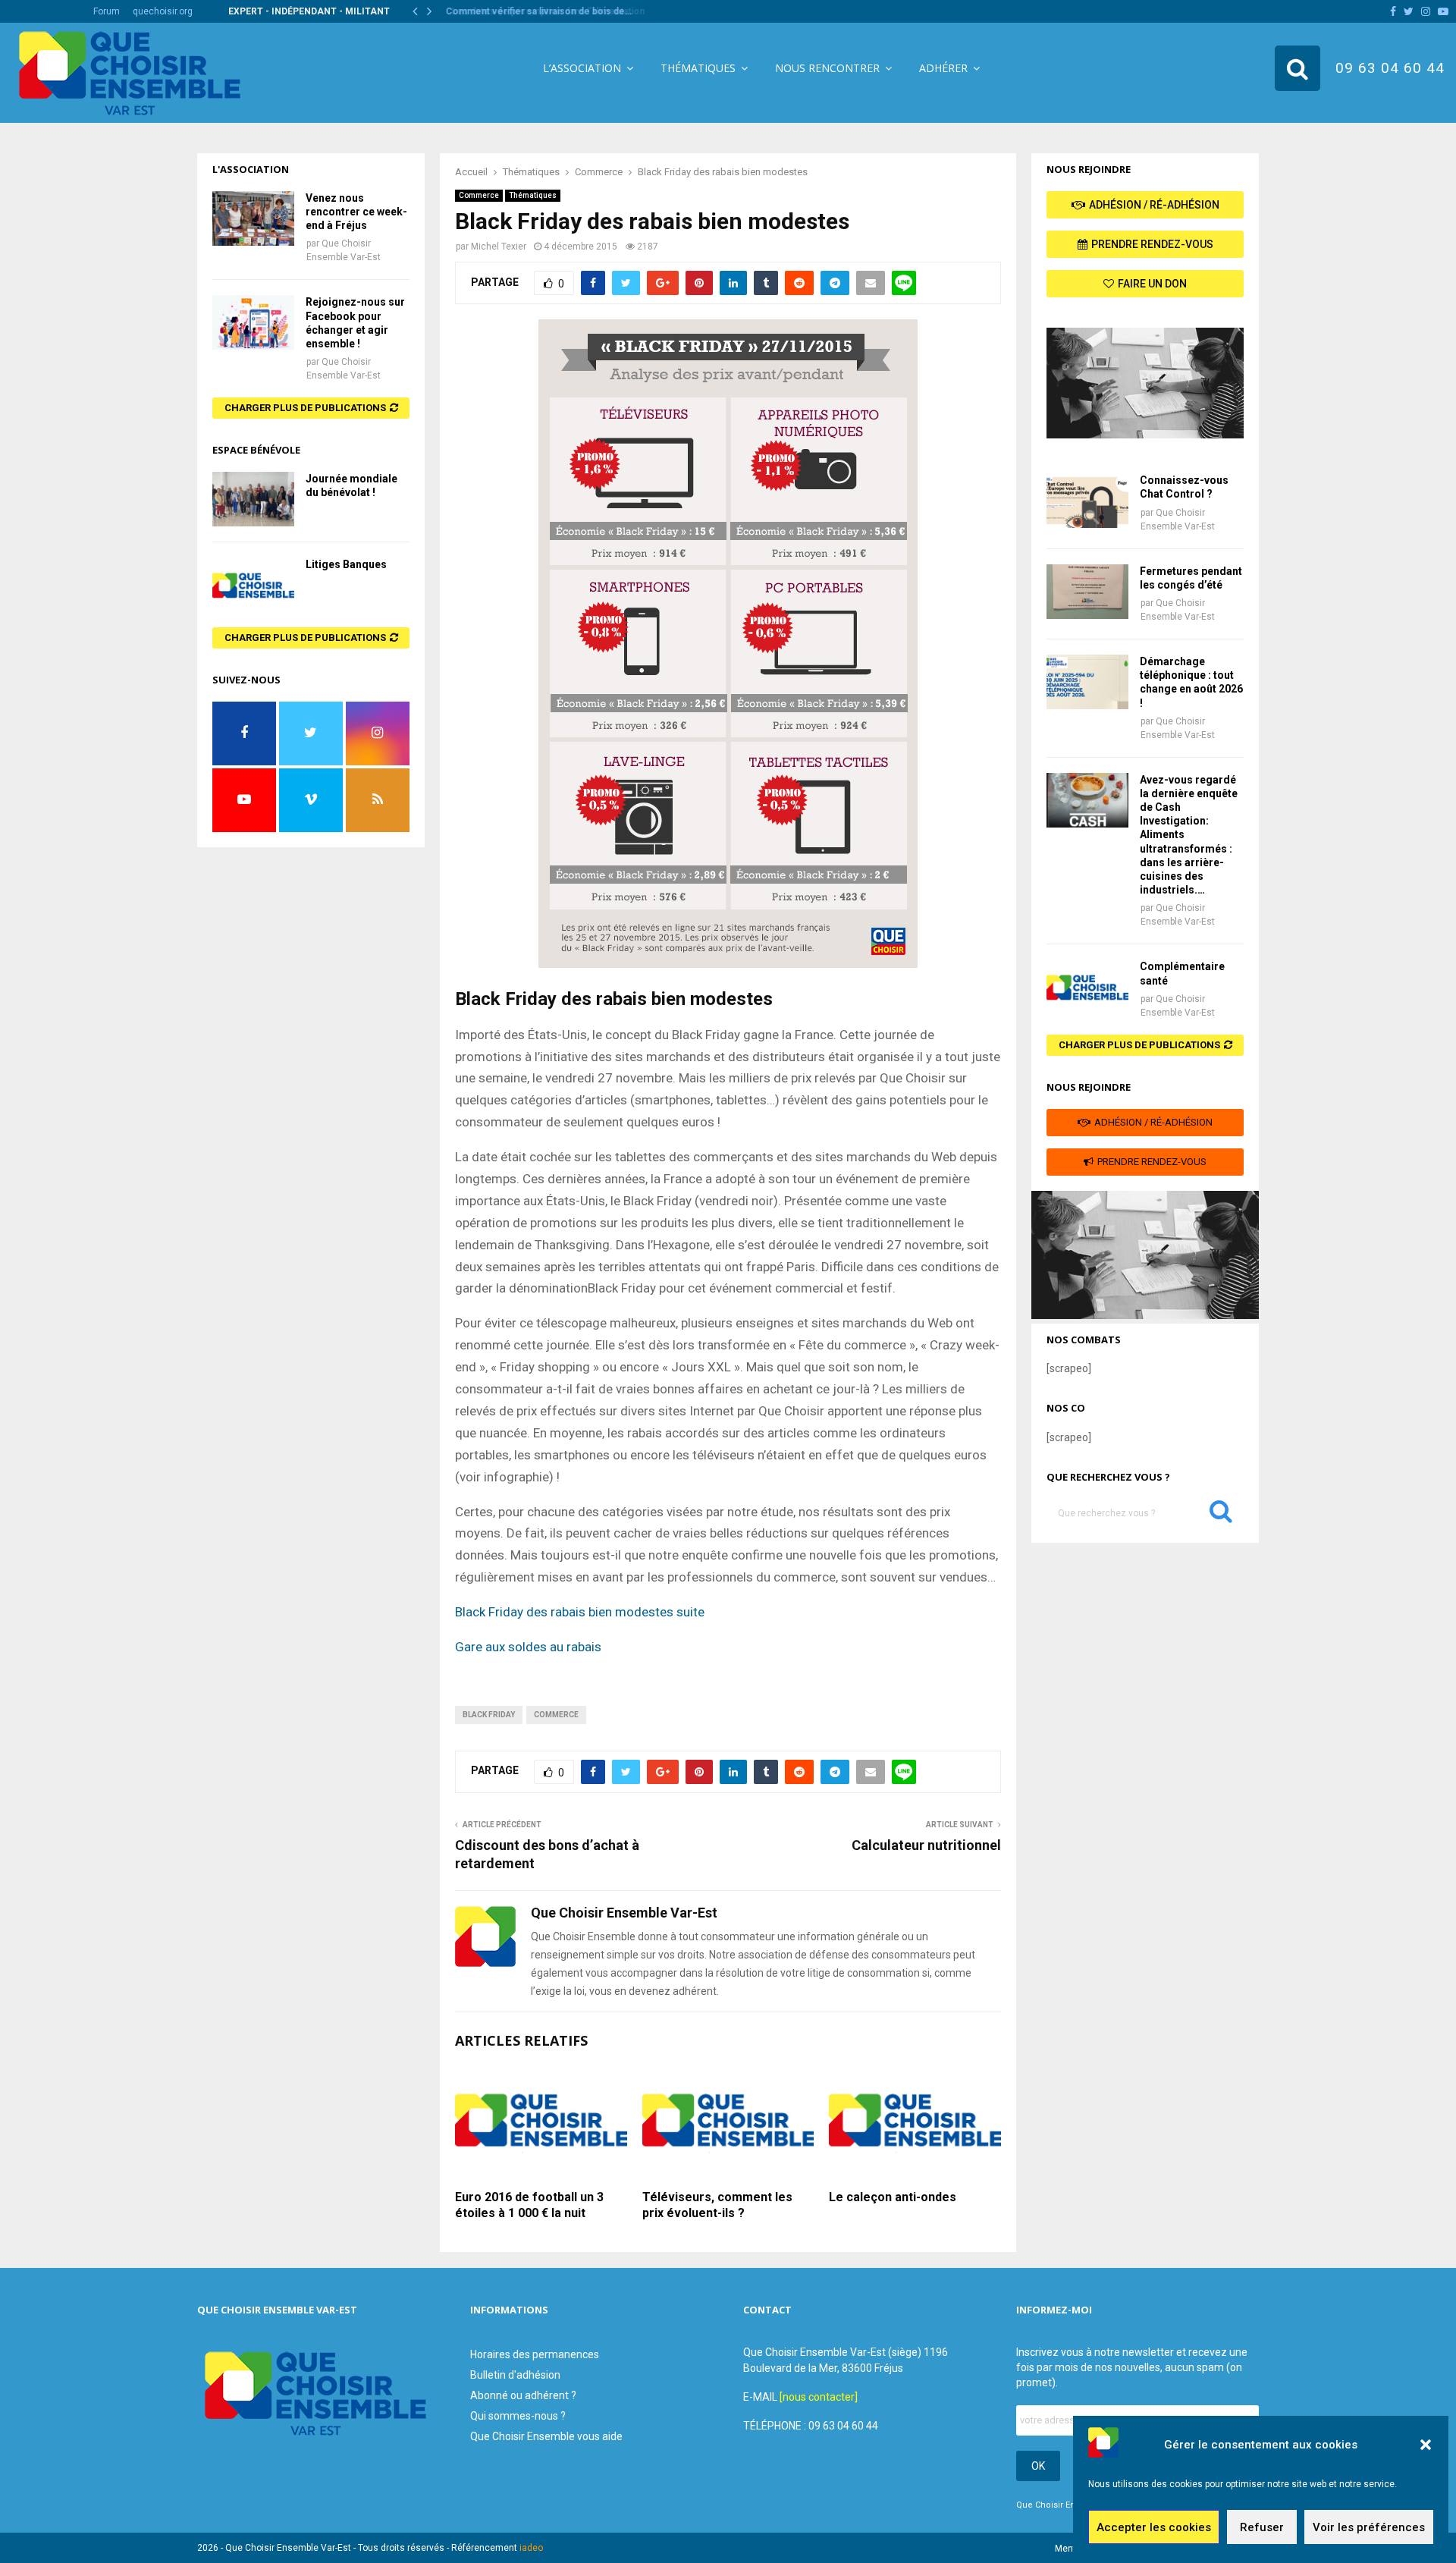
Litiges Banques (346, 564)
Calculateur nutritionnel (926, 1845)
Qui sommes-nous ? (518, 2416)
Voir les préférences (1369, 2527)
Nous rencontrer (827, 68)
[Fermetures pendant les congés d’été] (1087, 592)
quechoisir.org (163, 11)
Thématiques (698, 68)
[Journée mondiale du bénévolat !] (253, 499)
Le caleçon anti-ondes (893, 2197)
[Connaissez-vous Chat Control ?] (1087, 501)
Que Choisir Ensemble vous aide (546, 2436)
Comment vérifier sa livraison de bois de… (536, 11)
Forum (107, 11)
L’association (582, 68)
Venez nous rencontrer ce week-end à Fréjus (356, 212)
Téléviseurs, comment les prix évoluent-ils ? (717, 2205)
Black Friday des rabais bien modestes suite (580, 1612)
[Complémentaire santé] (1087, 987)
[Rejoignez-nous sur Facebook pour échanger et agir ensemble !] (253, 322)
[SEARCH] (1221, 1515)
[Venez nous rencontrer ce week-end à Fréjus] (253, 218)
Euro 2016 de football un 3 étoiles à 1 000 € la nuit (529, 2205)
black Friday (489, 1715)
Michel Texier (499, 247)
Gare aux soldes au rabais (530, 1647)
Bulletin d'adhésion (515, 2375)
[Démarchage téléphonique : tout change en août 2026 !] (1087, 682)
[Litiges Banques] (253, 585)
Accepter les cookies (1154, 2527)
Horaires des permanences (535, 2354)
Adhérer (943, 68)
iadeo (531, 2548)
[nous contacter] (819, 2397)
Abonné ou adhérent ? (523, 2395)
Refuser (1262, 2527)
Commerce (479, 195)
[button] (1426, 2445)
